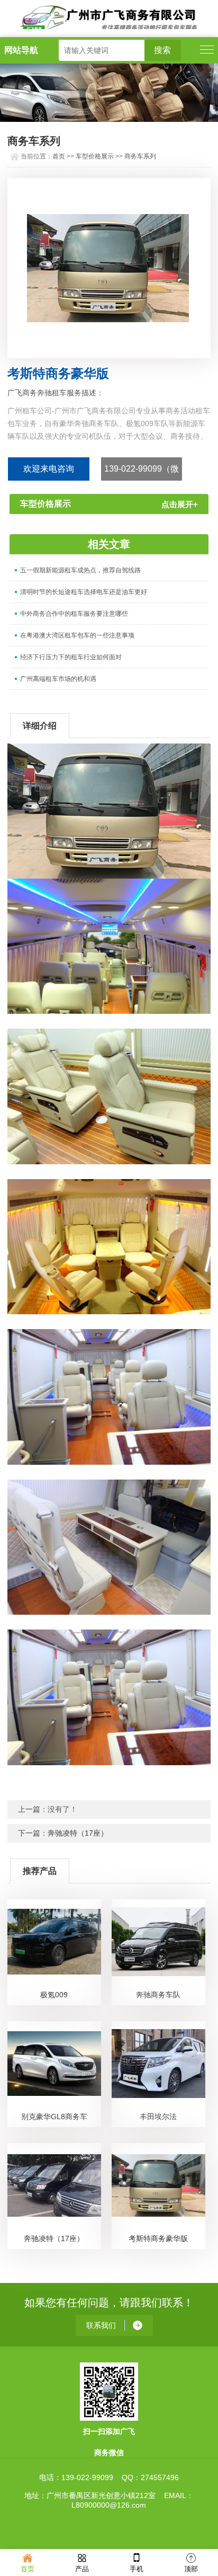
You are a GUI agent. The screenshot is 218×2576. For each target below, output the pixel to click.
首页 (59, 156)
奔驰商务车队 (158, 1995)
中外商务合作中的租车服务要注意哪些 (74, 614)
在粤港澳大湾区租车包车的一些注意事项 (77, 635)
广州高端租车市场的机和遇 (58, 679)
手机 (137, 2569)
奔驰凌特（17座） (78, 1833)
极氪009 (54, 1995)
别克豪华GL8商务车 (54, 2117)
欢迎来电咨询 (49, 469)
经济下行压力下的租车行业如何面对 (71, 657)
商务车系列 (140, 156)
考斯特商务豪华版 (158, 2238)
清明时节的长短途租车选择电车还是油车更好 (84, 592)
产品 (82, 2569)
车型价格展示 (95, 156)
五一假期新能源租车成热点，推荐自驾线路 (80, 570)
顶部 (191, 2569)
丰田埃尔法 (158, 2117)
